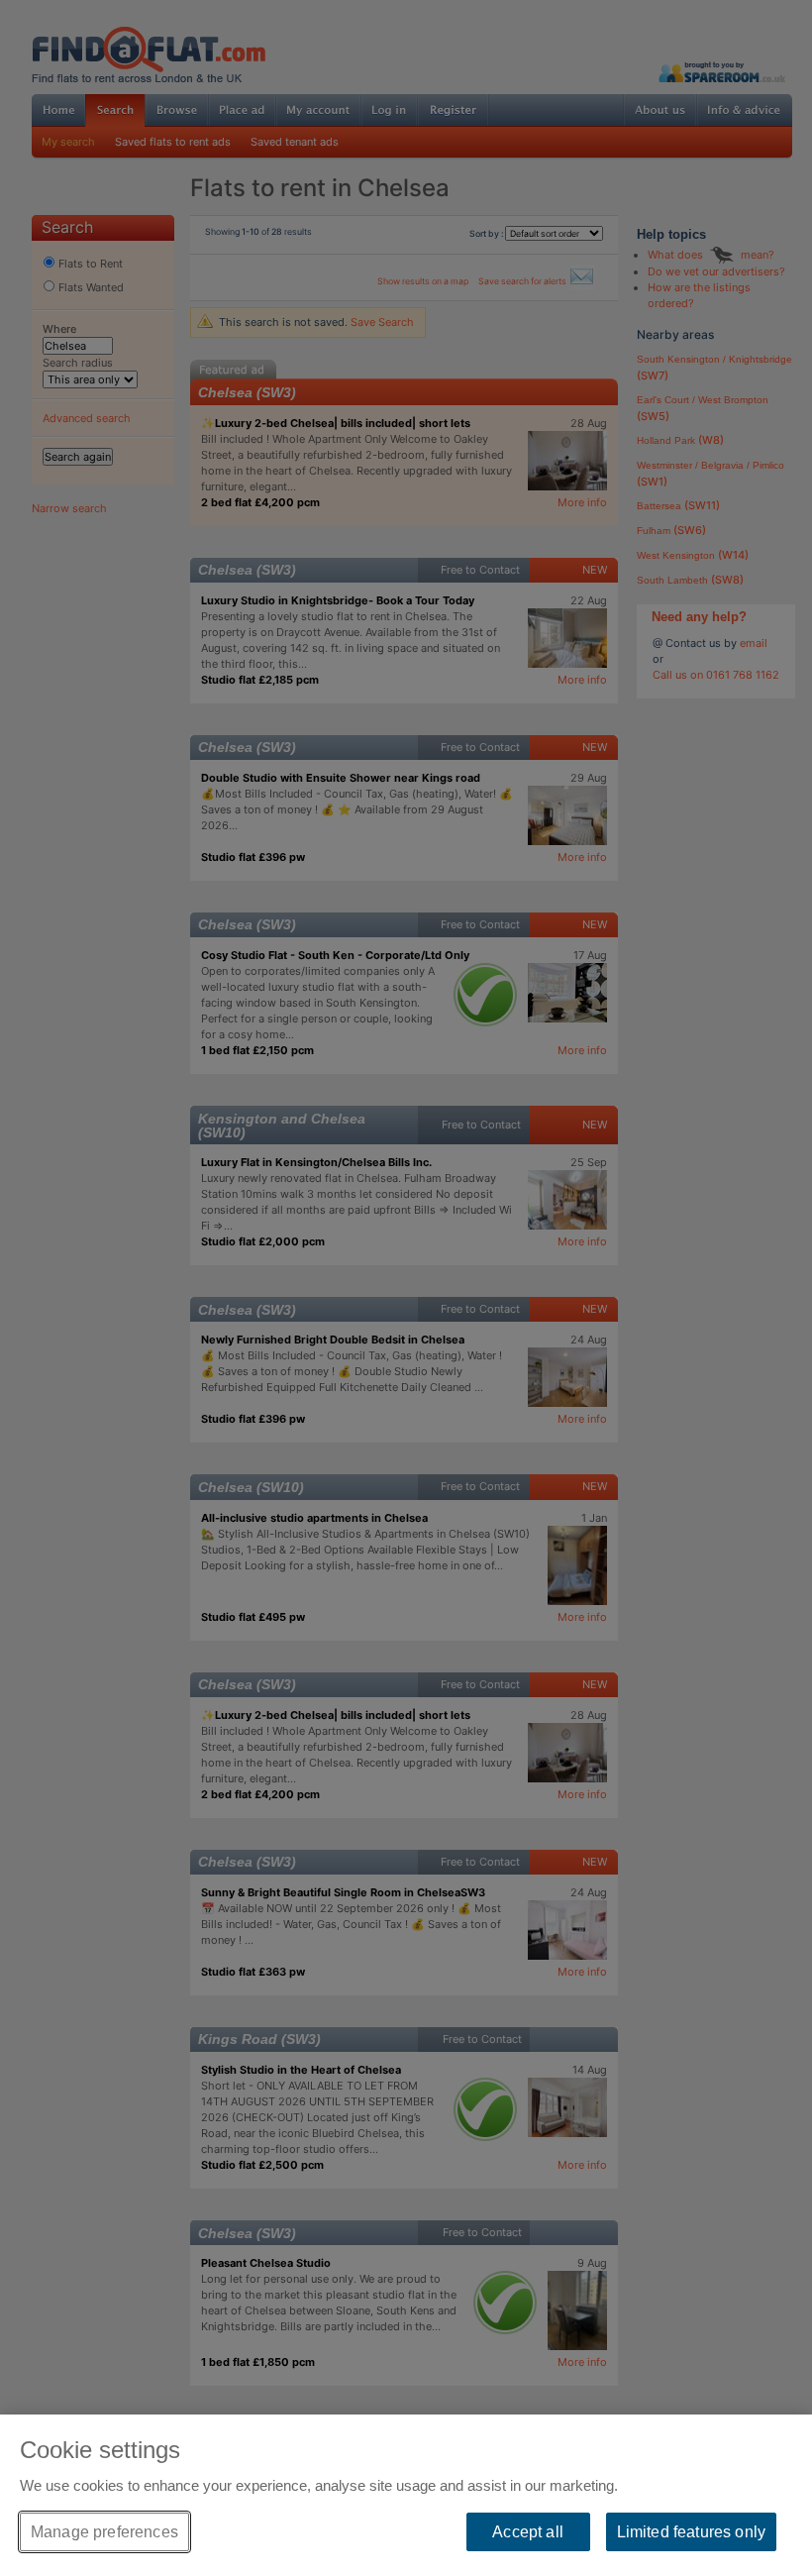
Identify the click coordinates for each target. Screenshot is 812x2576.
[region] (406, 2495)
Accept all (528, 2532)
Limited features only (691, 2532)
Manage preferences (104, 2532)
